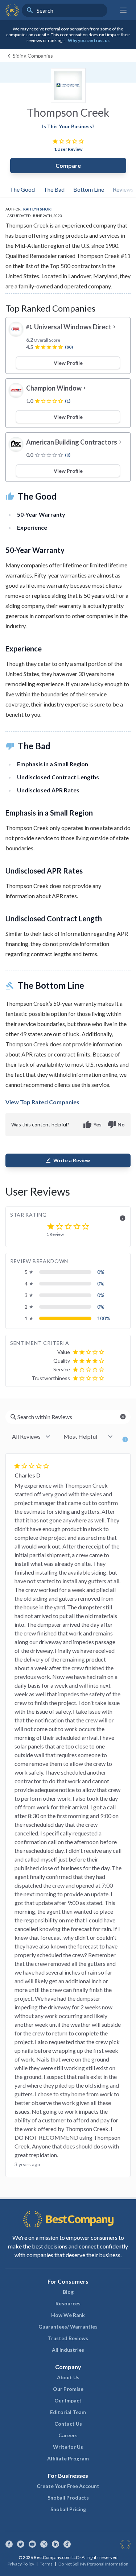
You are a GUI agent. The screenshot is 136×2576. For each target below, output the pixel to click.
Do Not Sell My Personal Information (93, 2564)
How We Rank (68, 2315)
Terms (46, 2564)
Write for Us (68, 2447)
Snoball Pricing (68, 2509)
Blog (68, 2292)
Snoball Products (68, 2498)
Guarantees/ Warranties (68, 2327)
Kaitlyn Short (38, 209)
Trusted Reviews (68, 2338)
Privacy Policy (21, 2564)
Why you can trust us (89, 40)
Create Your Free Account (68, 2486)
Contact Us (68, 2424)
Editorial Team (68, 2412)
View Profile (68, 363)
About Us (68, 2377)
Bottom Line (89, 189)
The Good (22, 189)
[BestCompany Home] (12, 10)
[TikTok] (67, 2544)
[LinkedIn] (55, 2544)
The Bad (54, 189)
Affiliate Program (68, 2458)
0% (101, 1272)
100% (104, 1318)
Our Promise (68, 2389)
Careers (68, 2435)
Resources (68, 2303)
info (123, 1218)
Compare (68, 165)
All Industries (68, 2350)
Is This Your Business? (68, 126)
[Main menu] (123, 10)
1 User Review (68, 149)
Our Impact (68, 2400)
